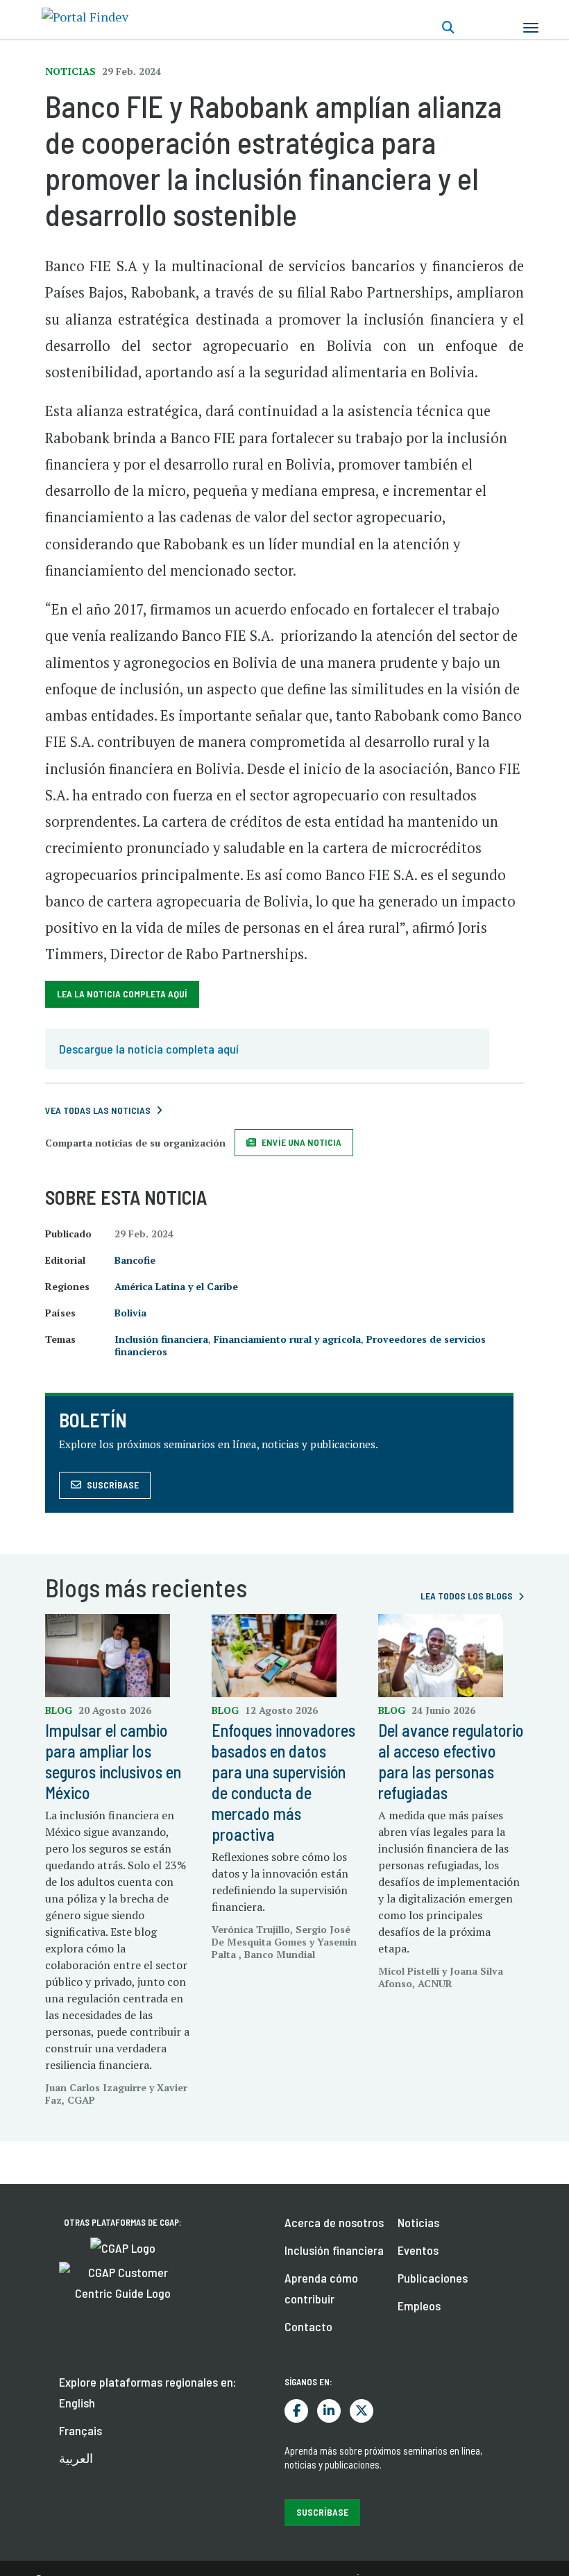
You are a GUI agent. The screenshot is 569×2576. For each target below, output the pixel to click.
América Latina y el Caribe (176, 1286)
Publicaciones (433, 2278)
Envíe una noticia (302, 1142)
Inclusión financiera (161, 1339)
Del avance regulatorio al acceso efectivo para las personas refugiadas (451, 1761)
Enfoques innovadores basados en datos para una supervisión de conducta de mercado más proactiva (283, 1782)
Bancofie (135, 1260)
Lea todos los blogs (467, 1596)
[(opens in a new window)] (123, 2247)
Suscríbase (113, 1485)
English (77, 2403)
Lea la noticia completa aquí (122, 994)
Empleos (419, 2305)
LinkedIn (329, 2411)
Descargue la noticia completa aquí (149, 1049)
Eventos (418, 2250)
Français (80, 2430)
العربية (76, 2458)
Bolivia (130, 1313)
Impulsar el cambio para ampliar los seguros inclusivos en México (113, 1761)
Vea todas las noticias (98, 1110)
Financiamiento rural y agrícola (287, 1339)
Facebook (296, 2411)
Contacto (308, 2326)
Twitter (362, 2411)
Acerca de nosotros (334, 2222)
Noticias (418, 2222)
